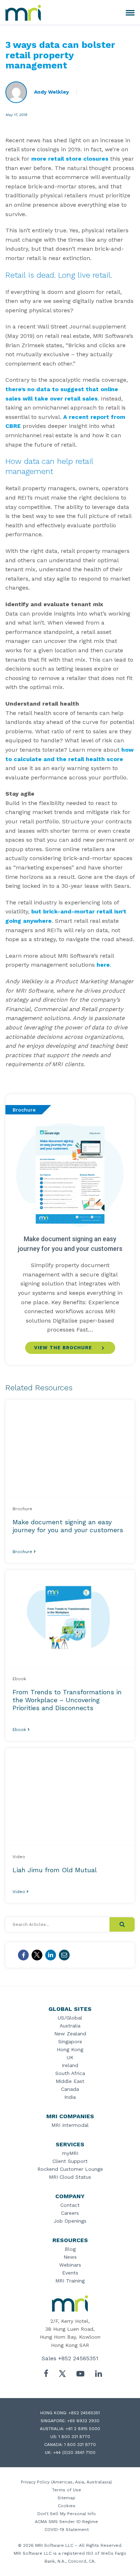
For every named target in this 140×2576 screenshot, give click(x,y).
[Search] (122, 1924)
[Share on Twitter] (37, 1955)
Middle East (70, 2081)
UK (70, 2057)
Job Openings (70, 2221)
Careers (70, 2213)
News (70, 2257)
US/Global (70, 2018)
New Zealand (70, 2034)
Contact (70, 2205)
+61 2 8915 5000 (83, 2429)
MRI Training (70, 2281)
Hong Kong (70, 2049)
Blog (70, 2249)
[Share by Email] (64, 1955)
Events (70, 2273)
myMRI (70, 2153)
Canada (70, 2089)
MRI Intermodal (70, 2125)
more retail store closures (70, 159)
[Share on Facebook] (23, 1955)
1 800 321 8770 (74, 2437)
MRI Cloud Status (70, 2177)
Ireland (70, 2065)
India (70, 2097)
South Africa (70, 2073)
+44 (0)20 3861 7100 (74, 2452)
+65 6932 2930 (83, 2421)
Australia (70, 2026)
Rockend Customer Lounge (70, 2169)
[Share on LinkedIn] (51, 1955)
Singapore (70, 2041)
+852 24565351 (78, 2358)
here (103, 965)
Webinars (70, 2265)
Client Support (70, 2161)
